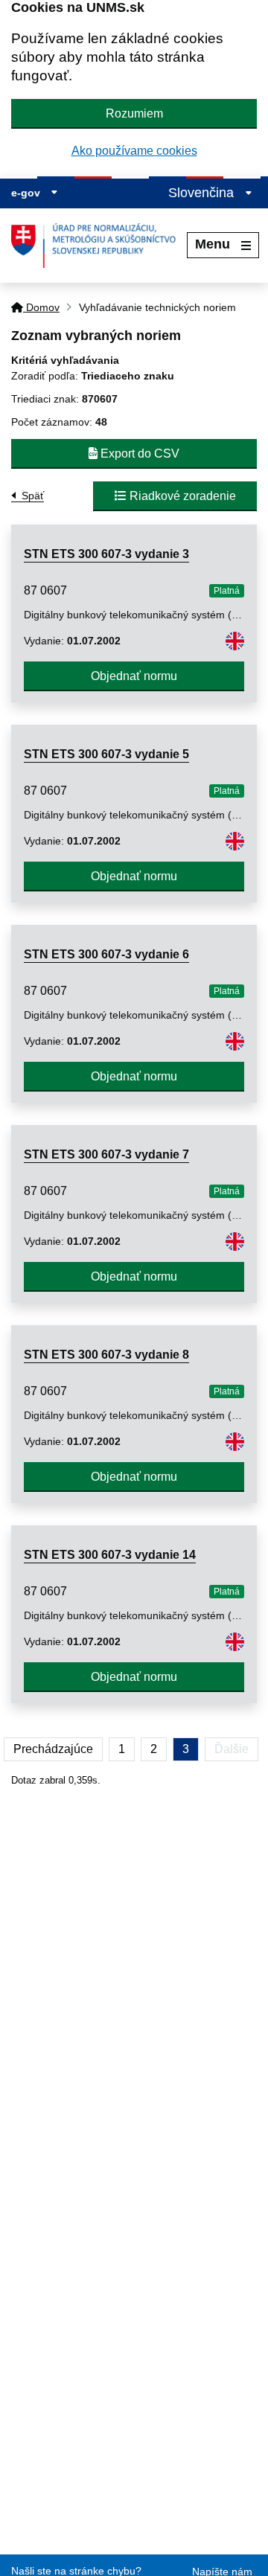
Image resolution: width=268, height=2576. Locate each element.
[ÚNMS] (99, 246)
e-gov (27, 193)
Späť (33, 496)
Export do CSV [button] (138, 454)
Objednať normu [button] (134, 676)
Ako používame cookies (134, 151)
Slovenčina (203, 193)
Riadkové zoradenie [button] (181, 496)
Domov (41, 307)
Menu (213, 244)
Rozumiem (134, 113)
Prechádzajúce (53, 1749)
